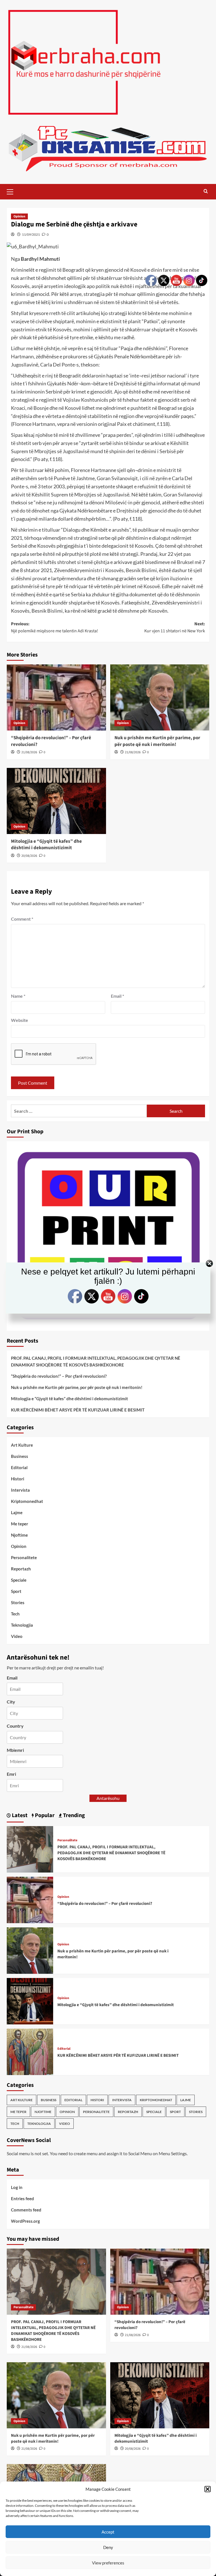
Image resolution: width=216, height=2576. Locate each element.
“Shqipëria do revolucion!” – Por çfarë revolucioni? (51, 741)
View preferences (108, 2563)
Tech (15, 1614)
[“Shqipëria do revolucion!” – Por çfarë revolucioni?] (56, 697)
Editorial (19, 1467)
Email (117, 996)
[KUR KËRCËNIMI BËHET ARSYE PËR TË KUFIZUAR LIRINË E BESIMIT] (30, 2051)
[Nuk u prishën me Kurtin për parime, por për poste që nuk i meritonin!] (30, 1950)
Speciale (19, 1580)
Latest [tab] (19, 1815)
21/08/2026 (29, 752)
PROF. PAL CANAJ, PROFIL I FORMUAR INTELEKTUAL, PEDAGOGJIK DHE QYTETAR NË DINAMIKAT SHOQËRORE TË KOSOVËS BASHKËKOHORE (96, 1361)
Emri (11, 1774)
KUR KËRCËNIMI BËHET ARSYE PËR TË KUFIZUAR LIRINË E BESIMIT (78, 1410)
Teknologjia (22, 1625)
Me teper (20, 1524)
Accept (108, 2532)
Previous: (55, 628)
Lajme (17, 1512)
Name (18, 996)
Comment (22, 919)
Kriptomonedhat (27, 1501)
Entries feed (22, 2199)
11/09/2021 (31, 234)
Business (20, 1456)
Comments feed (26, 2210)
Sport (16, 1591)
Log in (17, 2187)
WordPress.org (25, 2221)
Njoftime (19, 1535)
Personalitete (24, 1557)
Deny (108, 2547)
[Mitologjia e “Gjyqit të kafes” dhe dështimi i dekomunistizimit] (56, 801)
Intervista (20, 1490)
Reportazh (21, 1569)
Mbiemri (15, 1750)
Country (15, 1726)
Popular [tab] (44, 1815)
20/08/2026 (29, 856)
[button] (208, 2489)
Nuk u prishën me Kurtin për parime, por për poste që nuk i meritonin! (77, 1387)
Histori (18, 1479)
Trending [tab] (73, 1815)
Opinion (19, 216)
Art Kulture (22, 1445)
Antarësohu (108, 1798)
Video (17, 1636)
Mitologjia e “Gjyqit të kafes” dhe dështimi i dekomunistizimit (46, 845)
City (11, 1702)
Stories (18, 1602)
